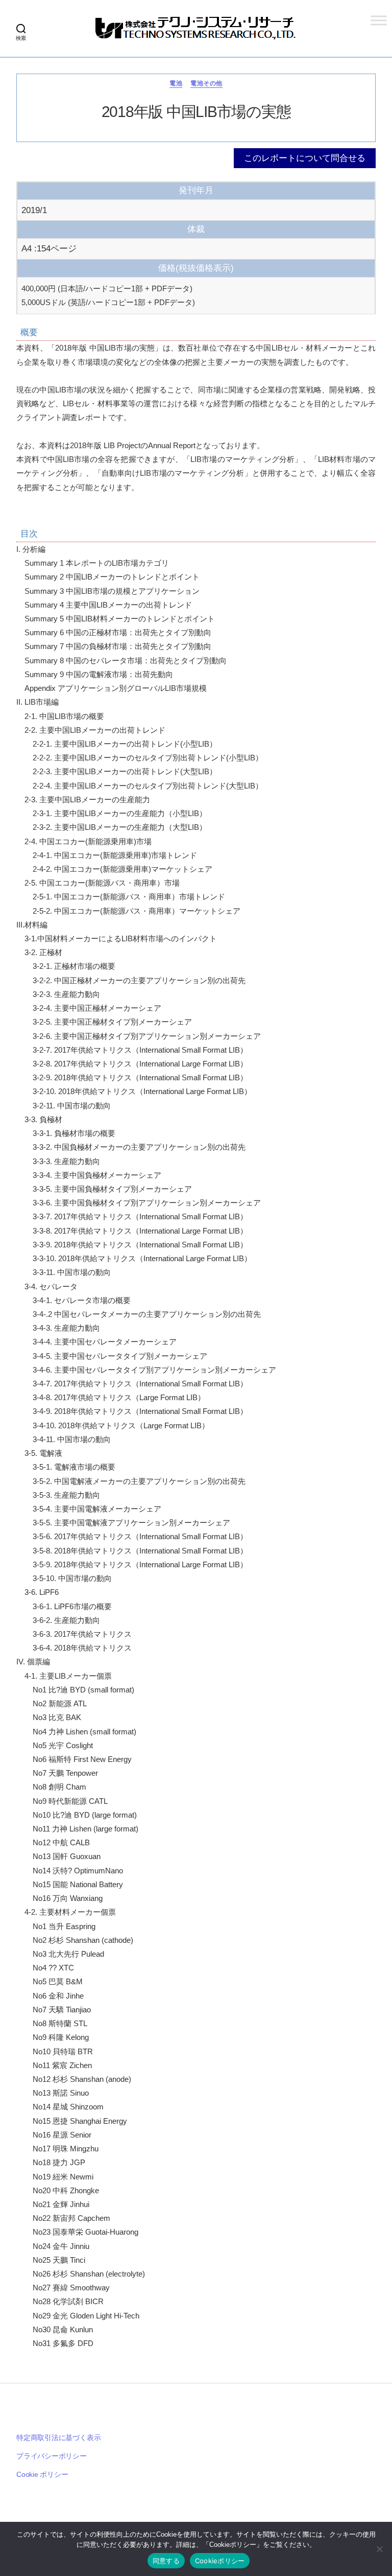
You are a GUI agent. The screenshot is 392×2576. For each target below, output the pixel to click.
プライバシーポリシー (52, 2456)
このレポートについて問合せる (305, 158)
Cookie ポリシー (42, 2474)
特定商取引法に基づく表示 (58, 2438)
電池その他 (206, 83)
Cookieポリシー (220, 2561)
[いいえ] (379, 2549)
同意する (166, 2561)
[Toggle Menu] (379, 20)
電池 (176, 83)
